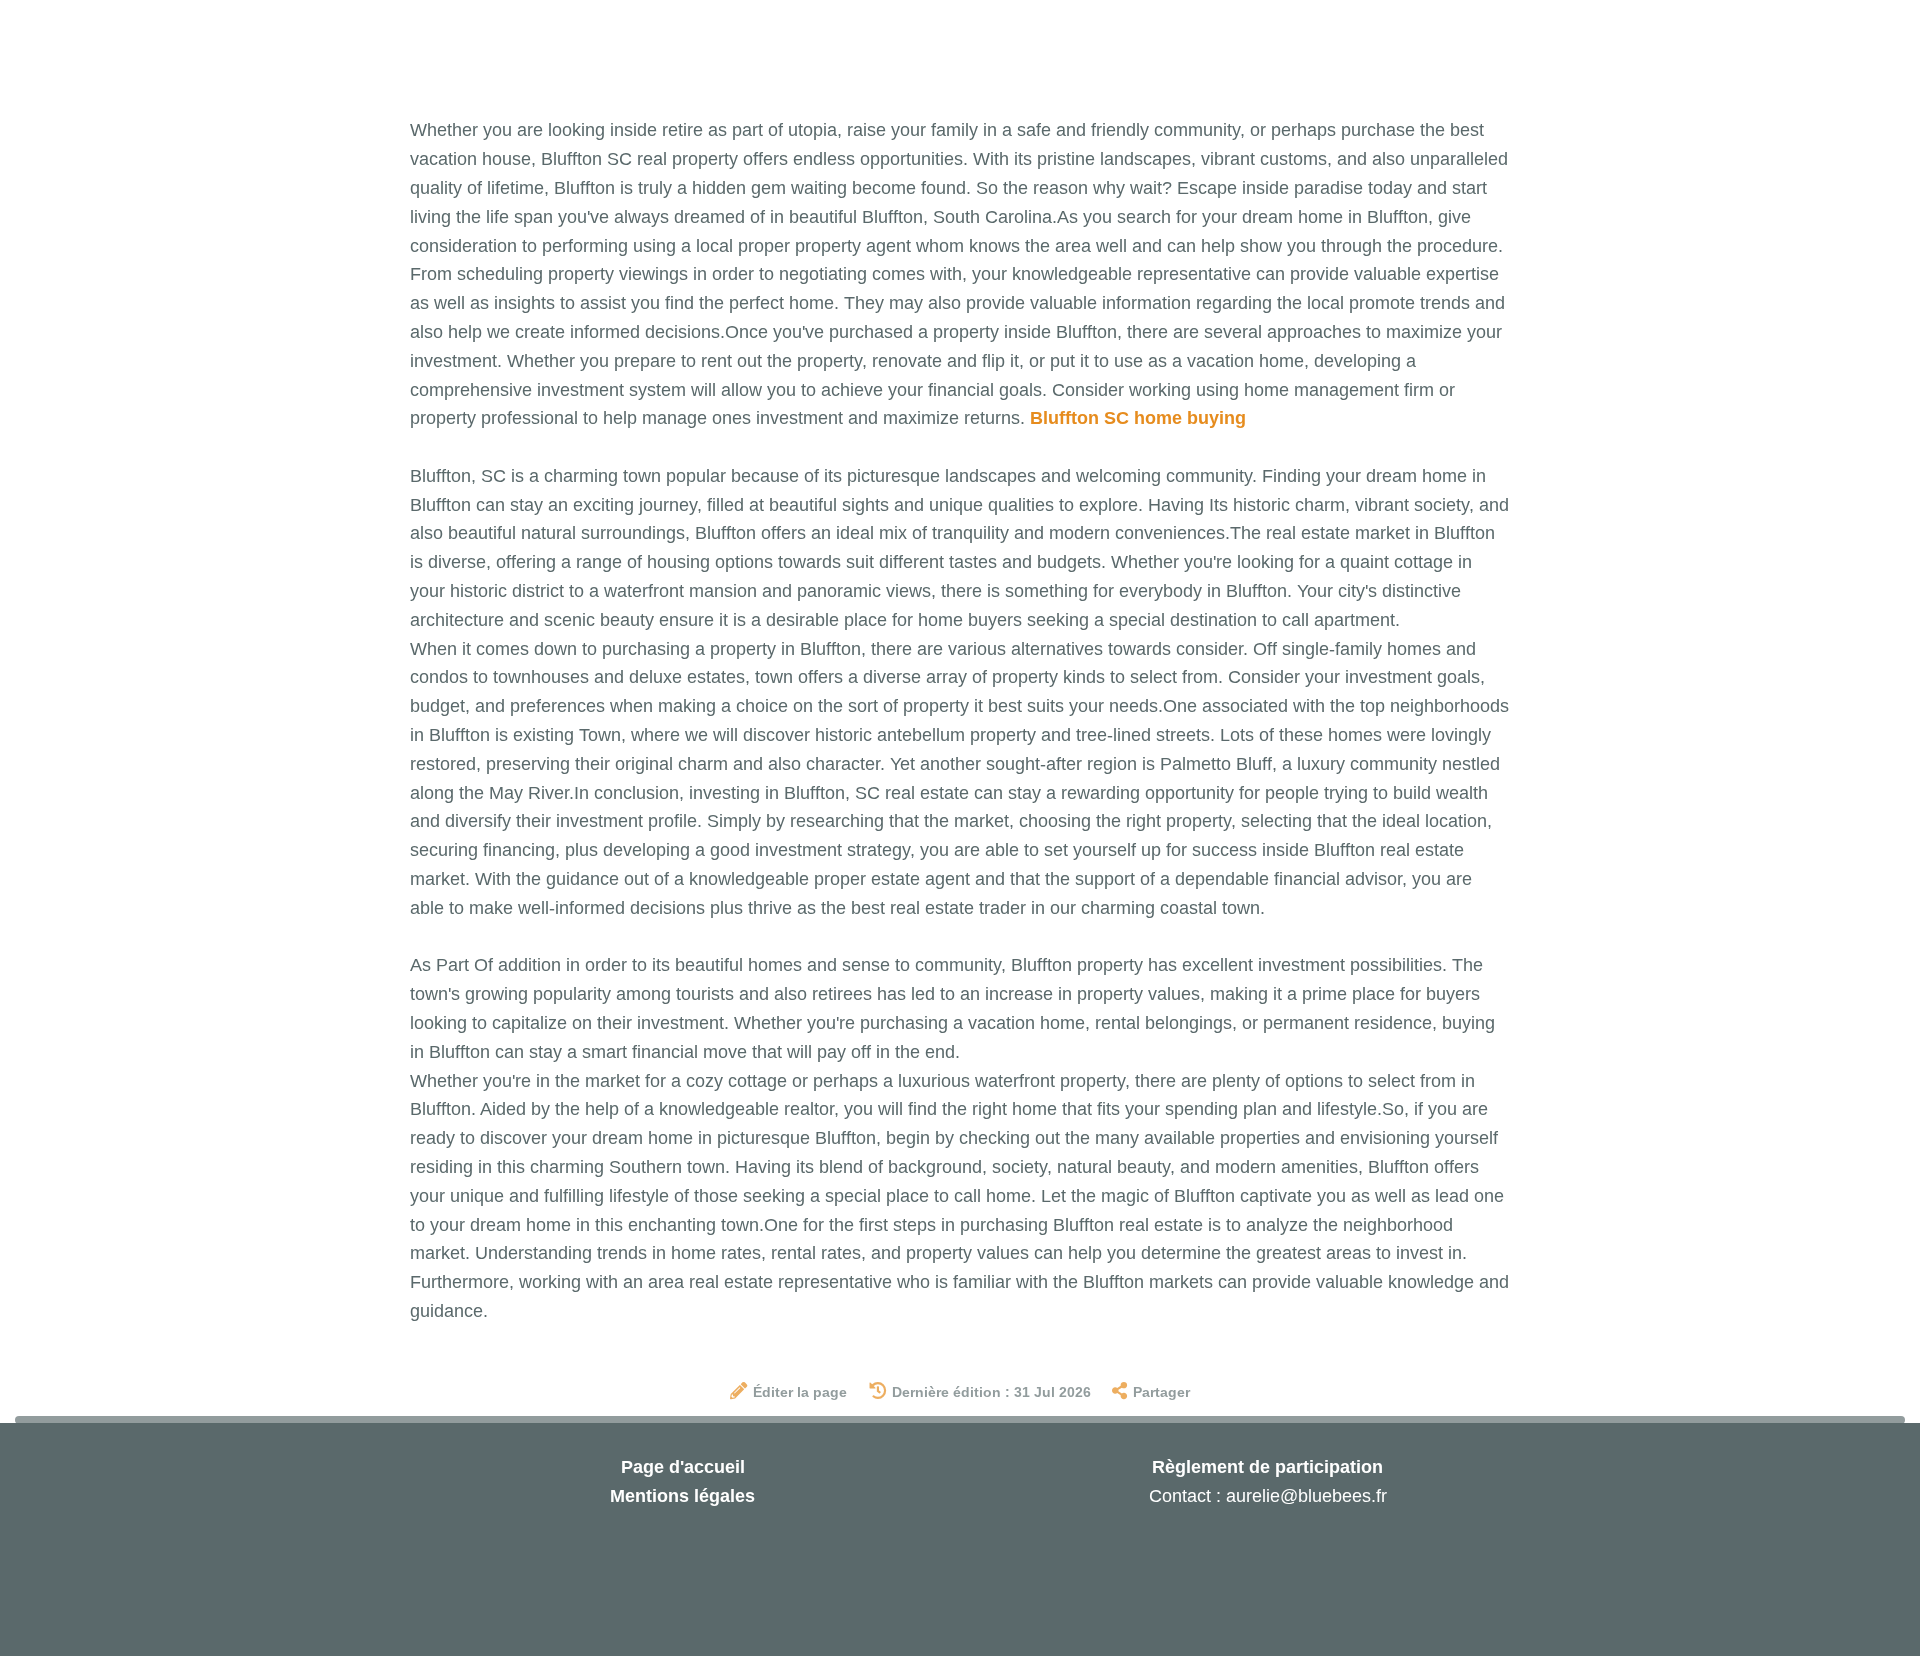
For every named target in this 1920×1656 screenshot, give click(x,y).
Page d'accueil (683, 1467)
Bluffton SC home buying (1138, 418)
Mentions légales (682, 1496)
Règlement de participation (1267, 1467)
